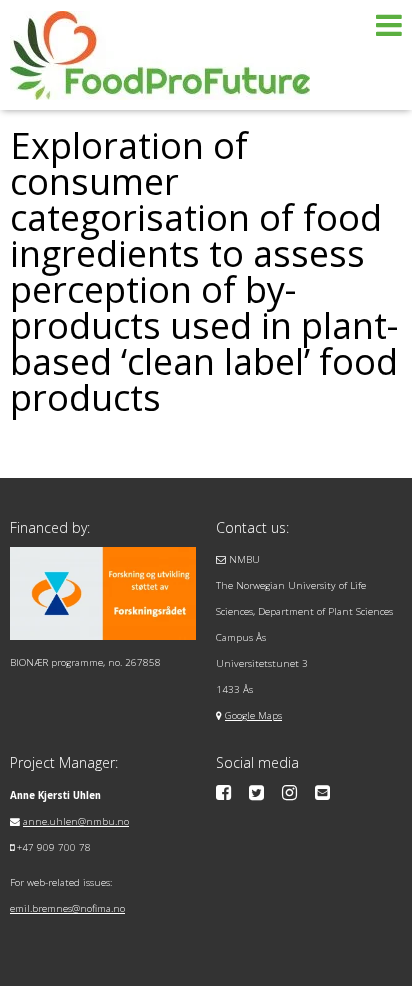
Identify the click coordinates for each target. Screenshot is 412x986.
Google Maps (253, 715)
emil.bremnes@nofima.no (67, 908)
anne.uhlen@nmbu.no (76, 821)
